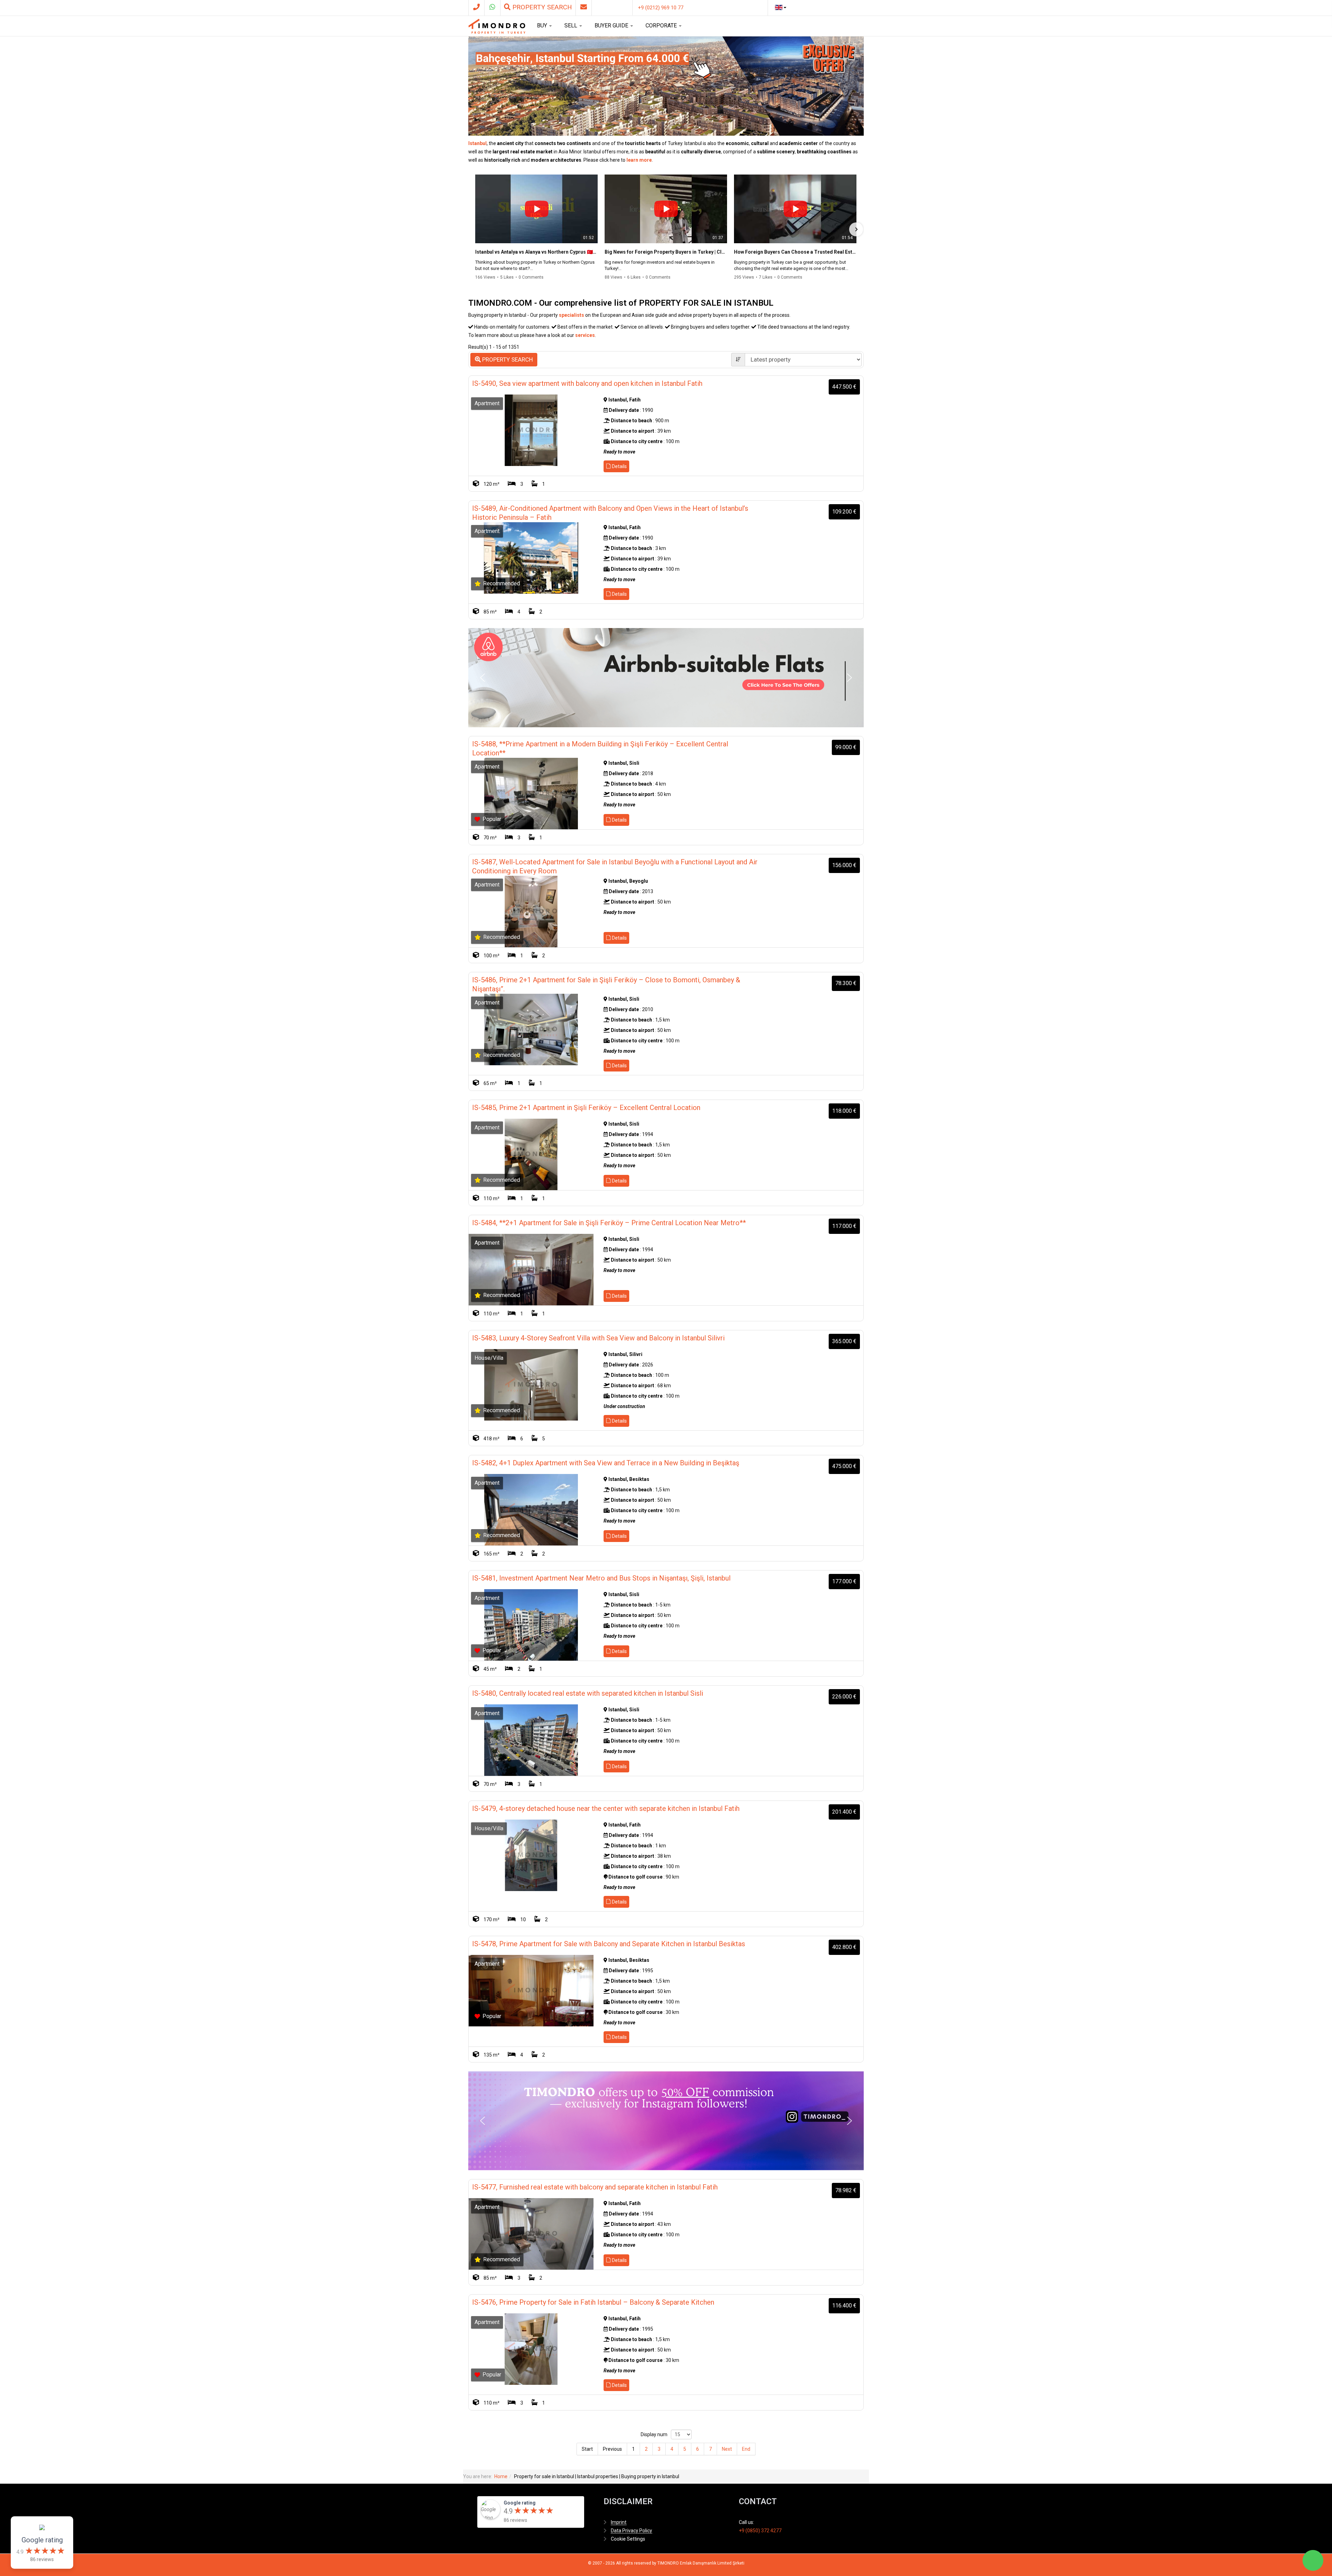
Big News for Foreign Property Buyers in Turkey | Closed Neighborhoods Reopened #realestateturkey (666, 252)
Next (727, 2449)
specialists (571, 315)
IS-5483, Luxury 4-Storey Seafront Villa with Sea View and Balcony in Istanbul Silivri (598, 1338)
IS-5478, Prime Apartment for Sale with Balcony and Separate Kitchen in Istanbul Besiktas (609, 1944)
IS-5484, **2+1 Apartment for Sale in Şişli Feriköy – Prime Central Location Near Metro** (609, 1223)
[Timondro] (497, 26)
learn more (639, 160)
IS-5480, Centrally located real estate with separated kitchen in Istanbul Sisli (588, 1693)
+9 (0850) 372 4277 (760, 2531)
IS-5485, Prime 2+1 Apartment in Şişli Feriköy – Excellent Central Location (586, 1108)
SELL (571, 26)
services (585, 335)
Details (619, 466)
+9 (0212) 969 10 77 (661, 8)
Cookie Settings (628, 2539)
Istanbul (477, 143)
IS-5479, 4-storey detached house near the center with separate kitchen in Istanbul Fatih (606, 1808)
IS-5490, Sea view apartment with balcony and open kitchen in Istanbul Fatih (587, 383)
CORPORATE (662, 26)
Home (501, 2476)
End (746, 2449)
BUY (543, 26)
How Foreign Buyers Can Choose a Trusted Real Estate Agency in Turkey (795, 252)
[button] (587, 401)
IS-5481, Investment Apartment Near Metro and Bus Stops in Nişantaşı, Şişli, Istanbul (601, 1578)
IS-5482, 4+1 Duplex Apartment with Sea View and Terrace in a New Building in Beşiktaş (606, 1463)
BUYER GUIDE (612, 26)
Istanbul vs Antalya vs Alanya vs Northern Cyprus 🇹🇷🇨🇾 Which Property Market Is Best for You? (536, 252)
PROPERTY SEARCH (507, 359)
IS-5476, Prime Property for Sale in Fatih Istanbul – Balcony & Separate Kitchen (593, 2302)
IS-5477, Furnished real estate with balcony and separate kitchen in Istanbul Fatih (595, 2187)
